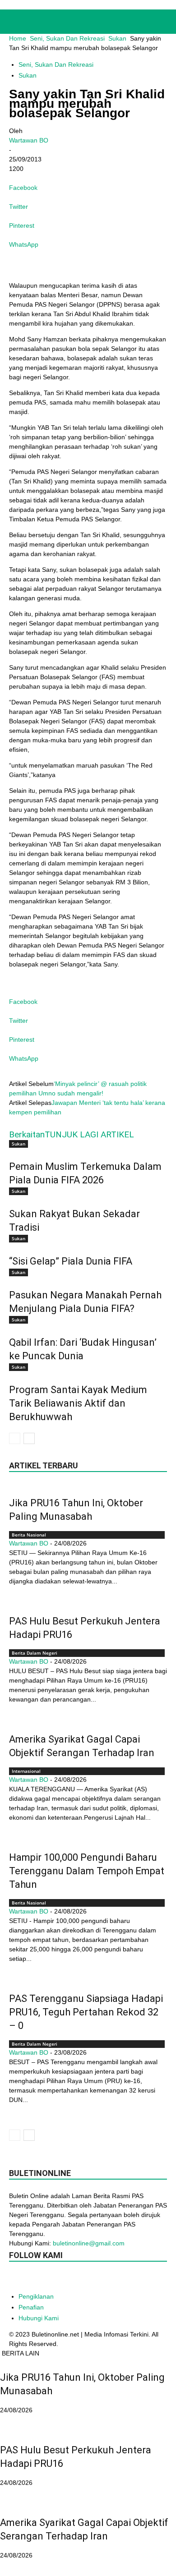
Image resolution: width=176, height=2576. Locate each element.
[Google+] (35, 2279)
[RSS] (89, 2279)
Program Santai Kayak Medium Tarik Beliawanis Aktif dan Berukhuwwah (78, 1403)
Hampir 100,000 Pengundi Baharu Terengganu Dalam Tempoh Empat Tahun (87, 1871)
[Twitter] (107, 2279)
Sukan (117, 38)
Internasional (26, 1771)
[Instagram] (53, 2279)
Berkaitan (27, 1134)
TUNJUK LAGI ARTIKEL (89, 1134)
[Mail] (71, 2279)
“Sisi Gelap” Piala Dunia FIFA (71, 1261)
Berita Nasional (29, 1535)
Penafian (31, 2307)
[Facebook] (17, 2279)
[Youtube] (125, 2279)
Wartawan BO (29, 140)
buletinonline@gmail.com (89, 2243)
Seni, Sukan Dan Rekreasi (67, 38)
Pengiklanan (36, 2296)
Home (18, 38)
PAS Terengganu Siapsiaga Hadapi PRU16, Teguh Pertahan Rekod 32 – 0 (86, 2012)
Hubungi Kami (39, 2318)
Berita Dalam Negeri (35, 1653)
